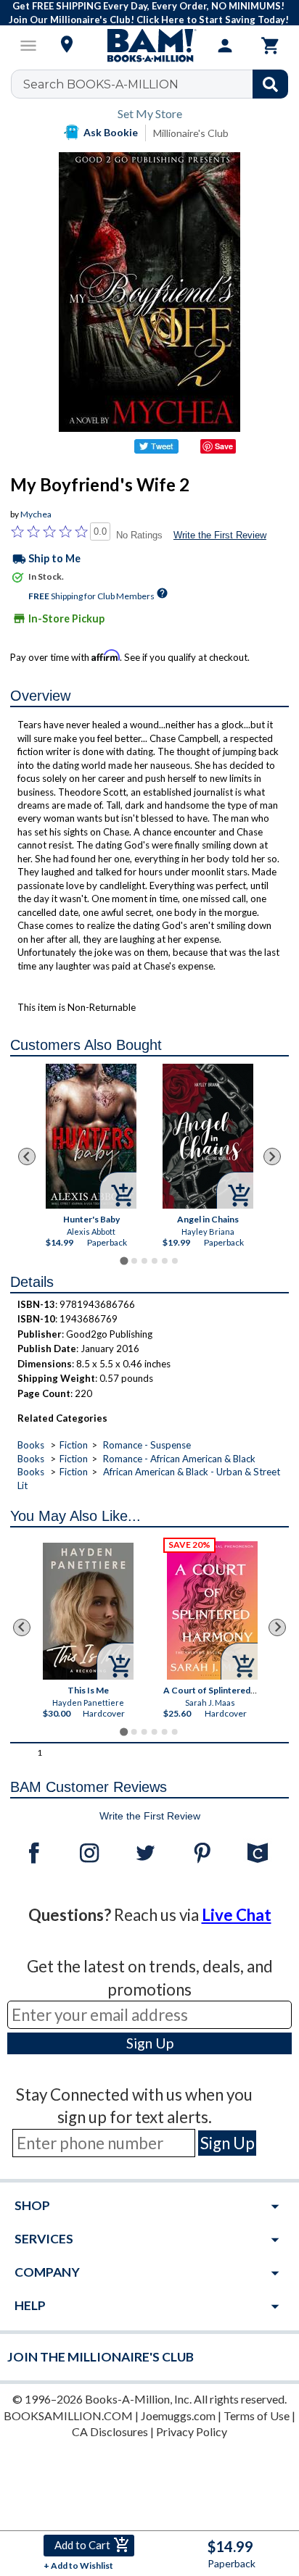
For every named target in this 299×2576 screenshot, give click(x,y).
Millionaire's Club (191, 133)
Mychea (36, 514)
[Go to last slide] (27, 1156)
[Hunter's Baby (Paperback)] (91, 1136)
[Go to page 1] (124, 1260)
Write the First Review (220, 535)
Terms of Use (257, 2415)
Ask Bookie (111, 132)
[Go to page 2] (134, 1261)
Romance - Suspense (147, 1445)
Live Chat (237, 1915)
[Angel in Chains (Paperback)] (208, 1136)
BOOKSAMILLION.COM (68, 2415)
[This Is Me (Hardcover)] (88, 1611)
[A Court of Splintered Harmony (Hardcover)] (212, 1610)
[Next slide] (272, 1156)
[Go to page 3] (144, 1261)
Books (31, 1445)
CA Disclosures (110, 2431)
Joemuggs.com (178, 2415)
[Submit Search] (270, 84)
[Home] (149, 46)
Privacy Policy (192, 2431)
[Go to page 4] (155, 1261)
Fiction (74, 1445)
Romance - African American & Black (179, 1459)
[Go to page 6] (175, 1261)
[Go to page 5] (165, 1261)
